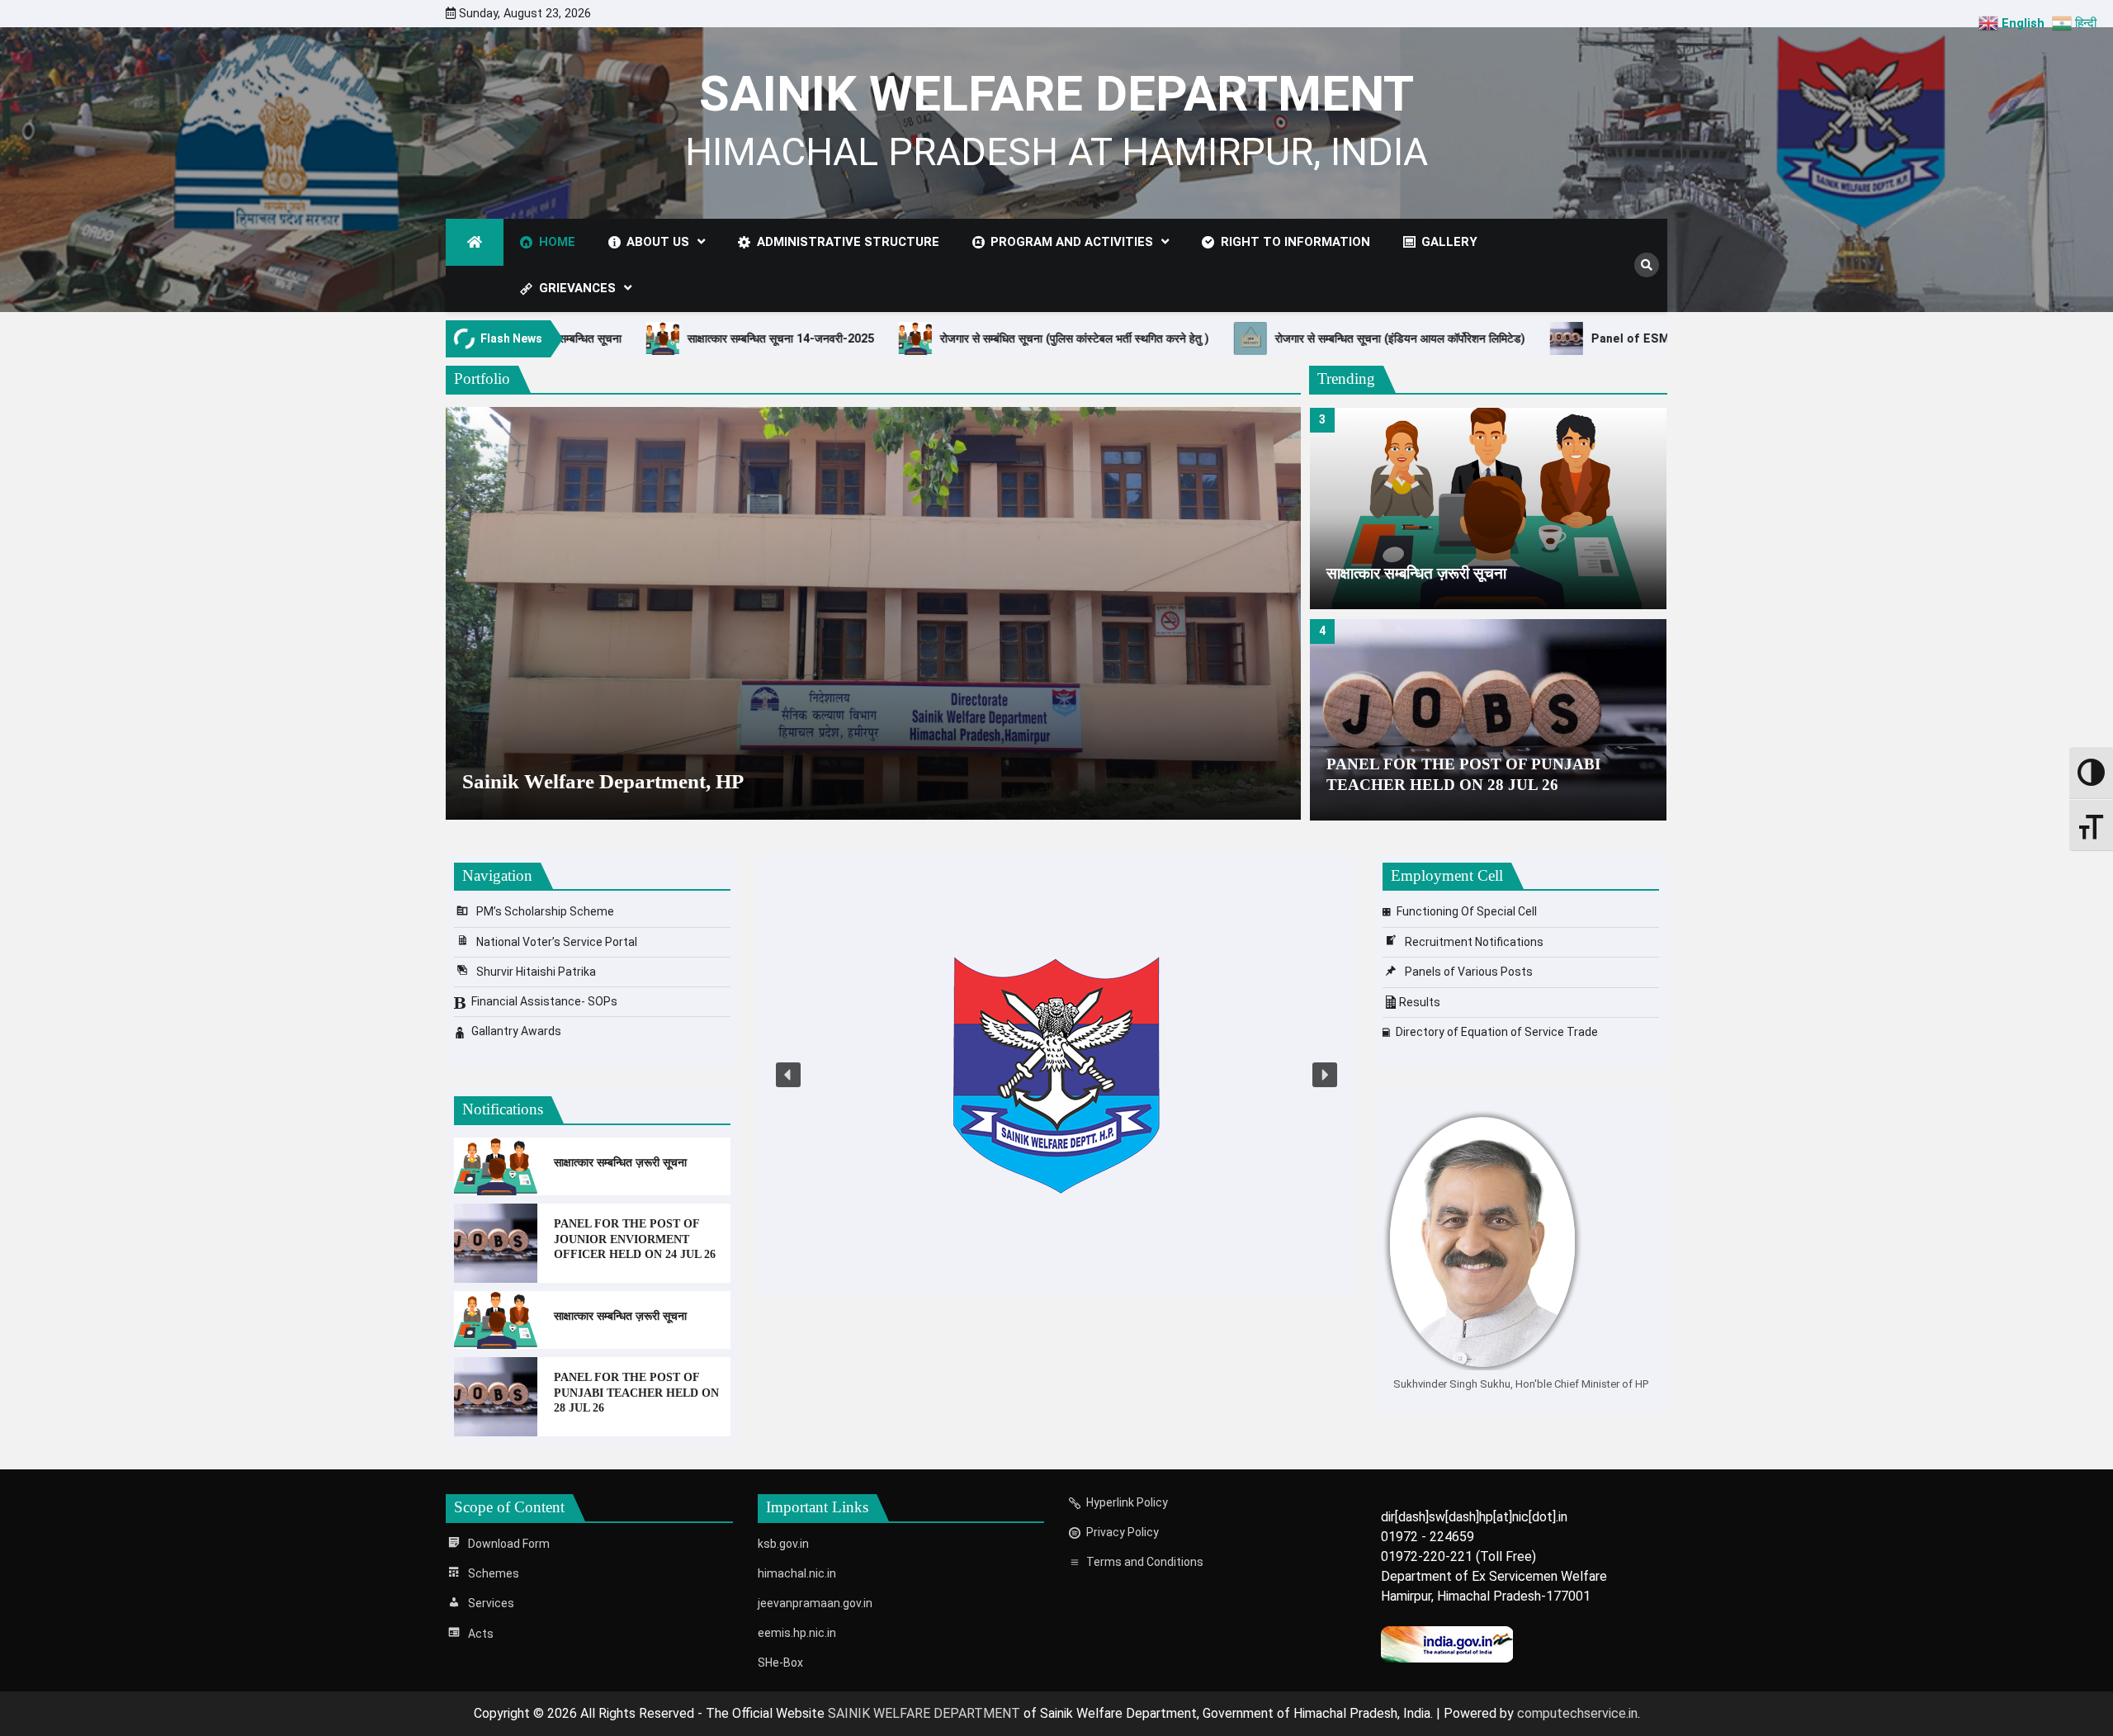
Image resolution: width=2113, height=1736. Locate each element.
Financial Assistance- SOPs (544, 1001)
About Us (658, 242)
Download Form (509, 1544)
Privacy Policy (1123, 1532)
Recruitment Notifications (1474, 942)
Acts (481, 1634)
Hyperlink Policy (1127, 1502)
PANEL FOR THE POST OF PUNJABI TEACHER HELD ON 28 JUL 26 (1463, 774)
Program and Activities (1072, 242)
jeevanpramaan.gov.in (815, 1603)
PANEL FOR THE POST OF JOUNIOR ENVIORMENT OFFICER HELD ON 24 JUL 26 (635, 1239)
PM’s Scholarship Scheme (545, 911)
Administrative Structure (848, 242)
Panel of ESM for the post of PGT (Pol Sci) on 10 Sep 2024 (1422, 338)
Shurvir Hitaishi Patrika (536, 972)
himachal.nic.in (797, 1573)
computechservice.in (1577, 1713)
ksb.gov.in (783, 1544)
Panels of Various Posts (1469, 972)
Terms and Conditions (1145, 1562)
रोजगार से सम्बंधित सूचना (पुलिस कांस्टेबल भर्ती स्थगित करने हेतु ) (736, 338)
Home (557, 242)
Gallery (1449, 242)
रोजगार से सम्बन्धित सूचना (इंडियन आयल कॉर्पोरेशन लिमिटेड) (1062, 338)
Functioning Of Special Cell (1467, 911)
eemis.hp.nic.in (797, 1633)
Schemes (494, 1573)
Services (491, 1603)
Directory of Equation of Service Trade (1497, 1032)
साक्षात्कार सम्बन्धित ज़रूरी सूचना (1416, 573)
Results (1420, 1002)
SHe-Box (780, 1663)
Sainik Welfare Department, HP (603, 781)
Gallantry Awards (516, 1031)
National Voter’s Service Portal (557, 942)
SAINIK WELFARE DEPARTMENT (1056, 94)
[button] (788, 1075)
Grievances (577, 288)
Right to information (1295, 242)
